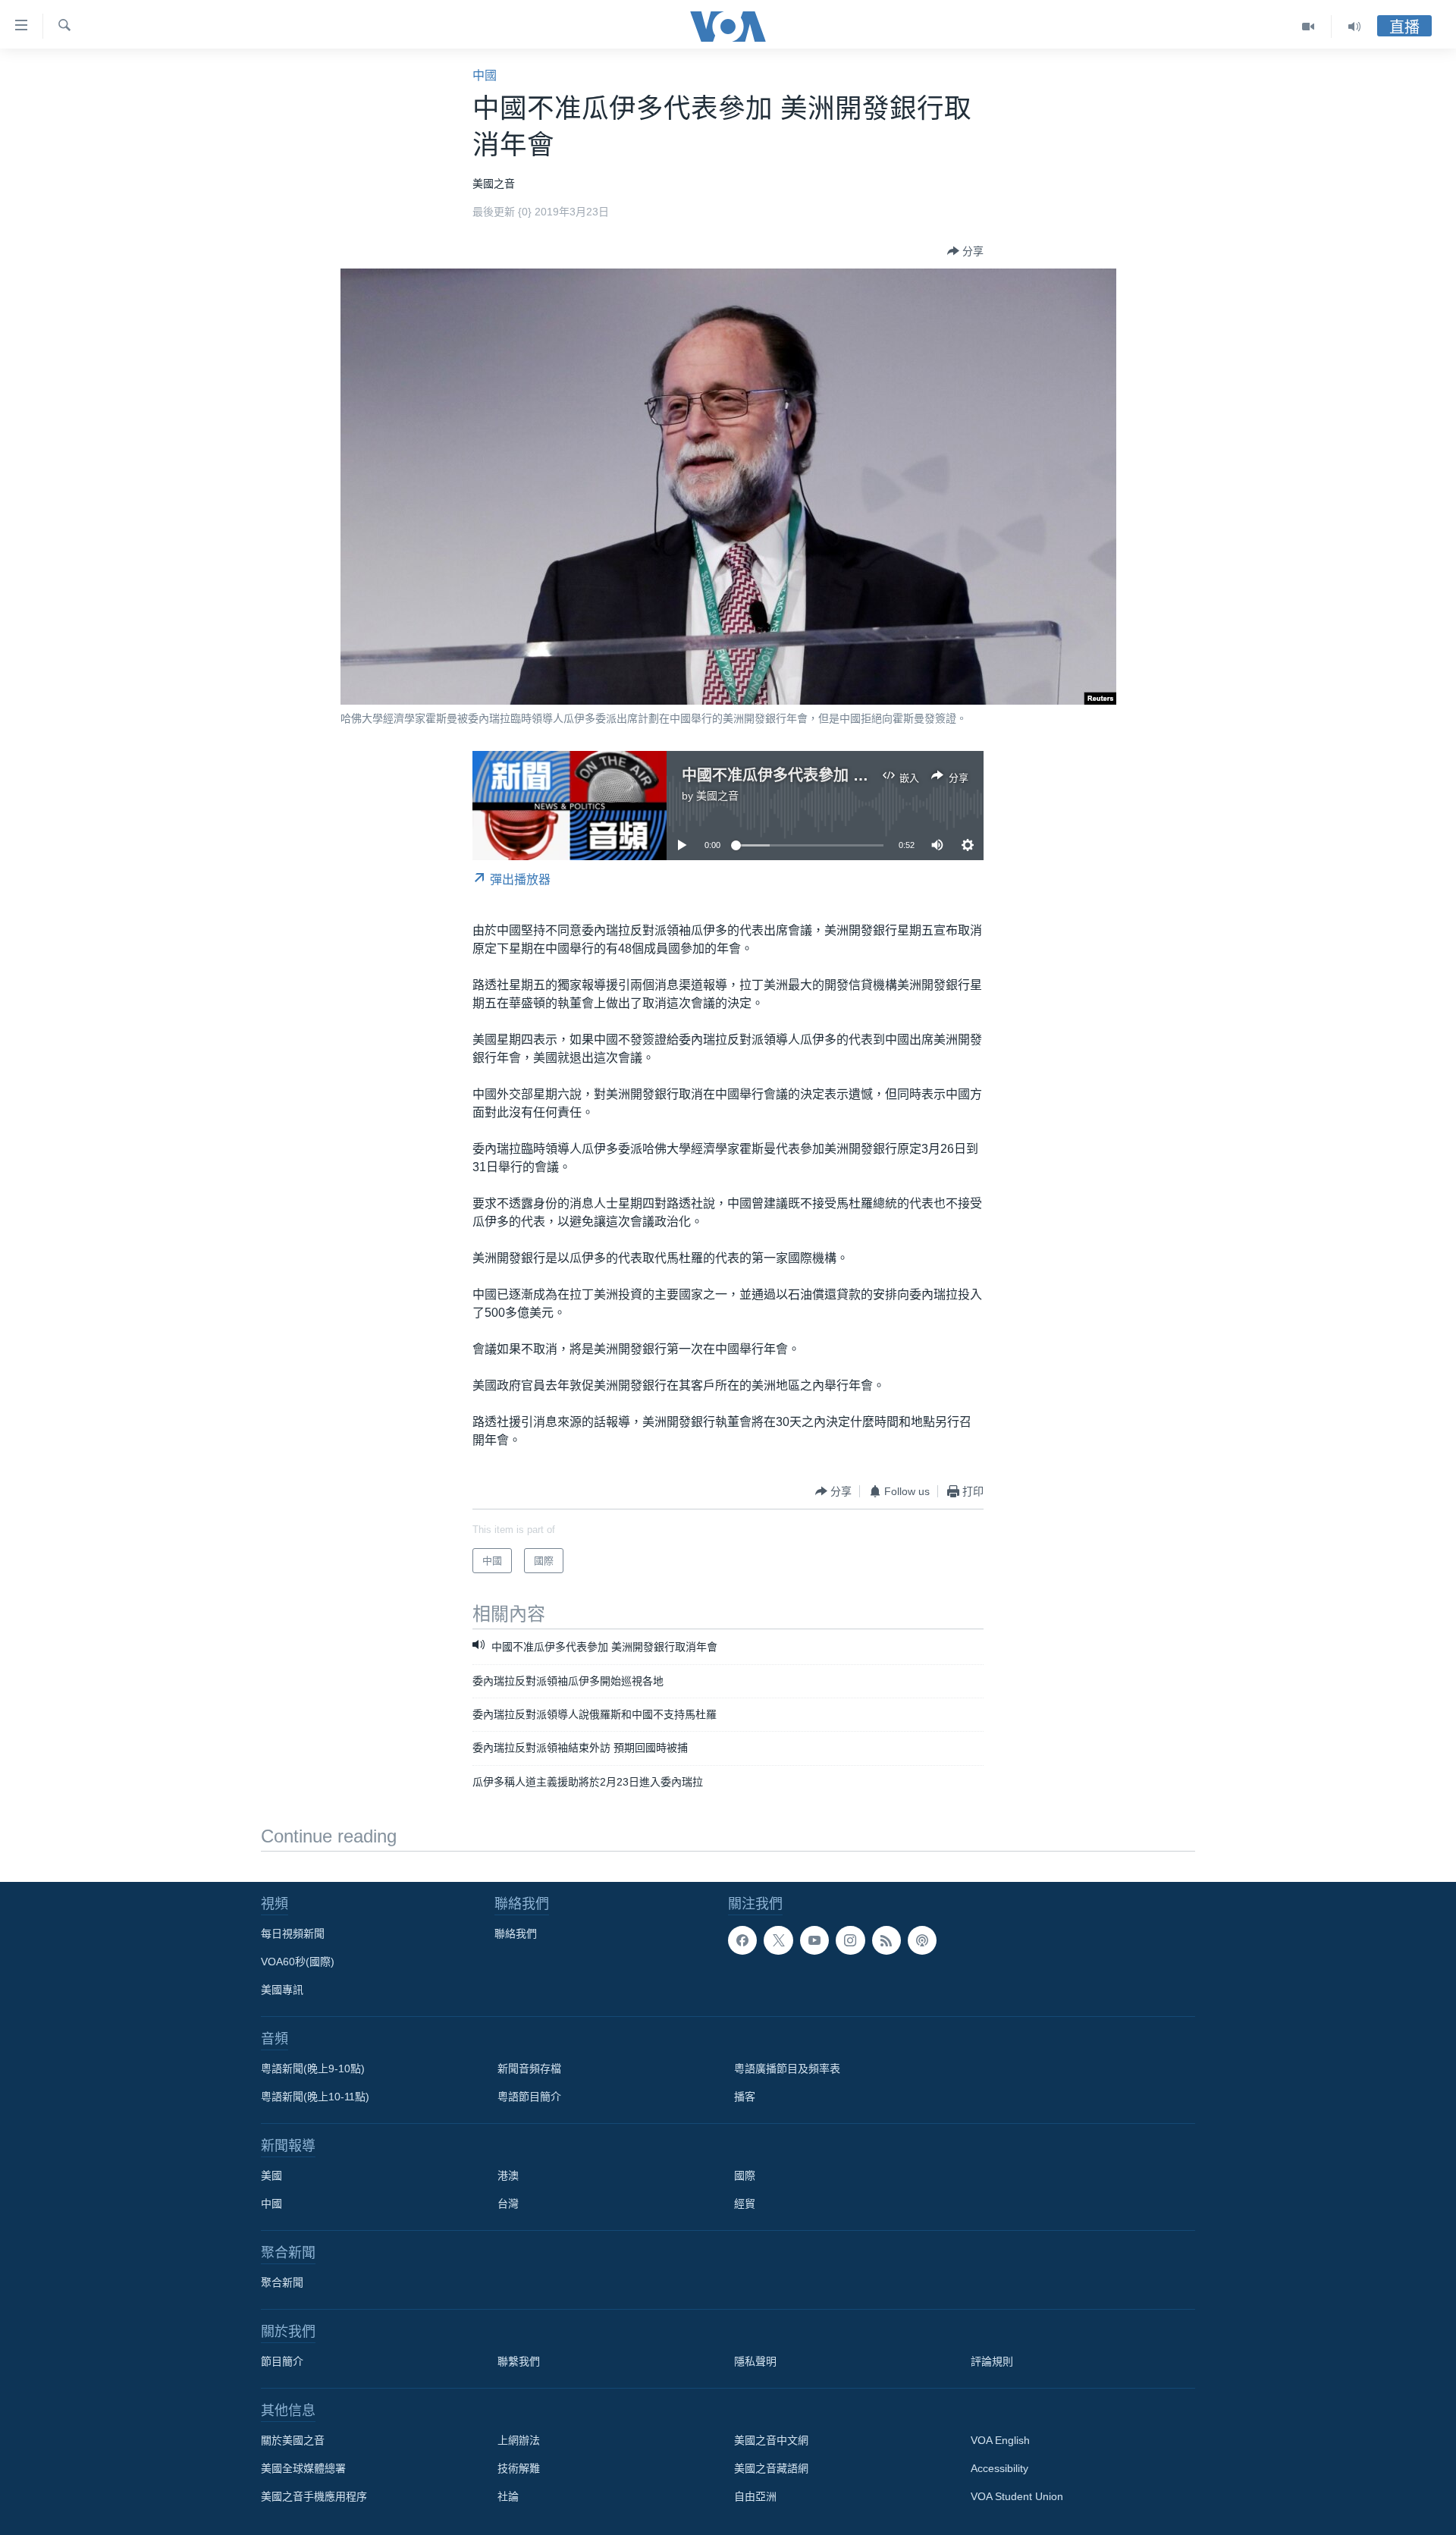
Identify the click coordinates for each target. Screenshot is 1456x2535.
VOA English (1000, 2440)
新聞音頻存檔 (529, 2069)
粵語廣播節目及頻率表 (787, 2069)
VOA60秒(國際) (298, 1962)
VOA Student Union (1017, 2496)
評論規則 (992, 2361)
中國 (485, 75)
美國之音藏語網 (771, 2468)
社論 (508, 2496)
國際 (745, 2175)
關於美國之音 (293, 2440)
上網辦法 (519, 2440)
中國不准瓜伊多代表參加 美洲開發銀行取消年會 (843, 775)
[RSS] (886, 1940)
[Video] (1309, 27)
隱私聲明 (755, 2361)
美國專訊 (282, 1990)
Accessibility (999, 2468)
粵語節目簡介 (529, 2097)
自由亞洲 (755, 2496)
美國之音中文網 (771, 2440)
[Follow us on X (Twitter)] (778, 1940)
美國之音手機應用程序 (314, 2496)
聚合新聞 (282, 2282)
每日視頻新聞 (293, 1933)
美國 (271, 2175)
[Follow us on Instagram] (850, 1940)
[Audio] (1354, 27)
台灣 (508, 2204)
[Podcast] (922, 1940)
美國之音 (717, 796)
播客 (745, 2097)
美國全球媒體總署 (303, 2468)
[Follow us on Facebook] (742, 1940)
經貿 (745, 2204)
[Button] (965, 251)
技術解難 (519, 2468)
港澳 (508, 2175)
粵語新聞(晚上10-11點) (315, 2097)
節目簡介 (282, 2361)
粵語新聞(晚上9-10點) (313, 2069)
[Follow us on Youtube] (814, 1940)
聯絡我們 (516, 1933)
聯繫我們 (519, 2361)
